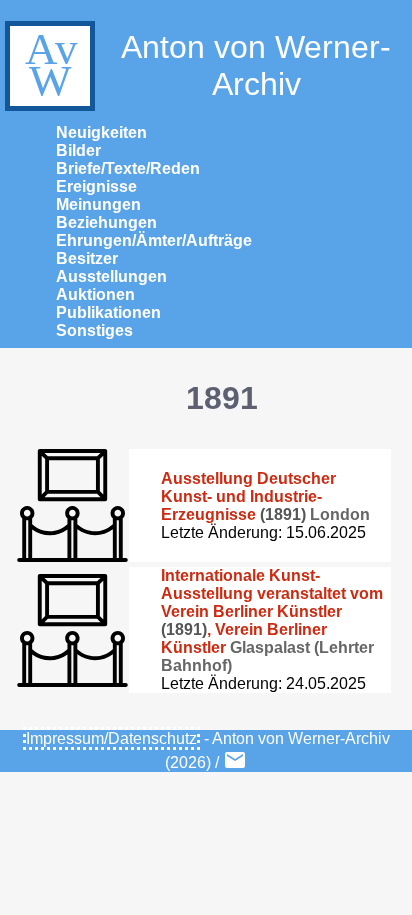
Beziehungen (106, 222)
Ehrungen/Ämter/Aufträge (154, 240)
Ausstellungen (111, 276)
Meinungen (98, 204)
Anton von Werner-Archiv (256, 65)
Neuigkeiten (101, 132)
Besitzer (87, 258)
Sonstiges (94, 330)
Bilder (78, 150)
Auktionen (95, 294)
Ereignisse (96, 186)
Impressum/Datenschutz (111, 738)
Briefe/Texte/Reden (128, 168)
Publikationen (108, 312)
